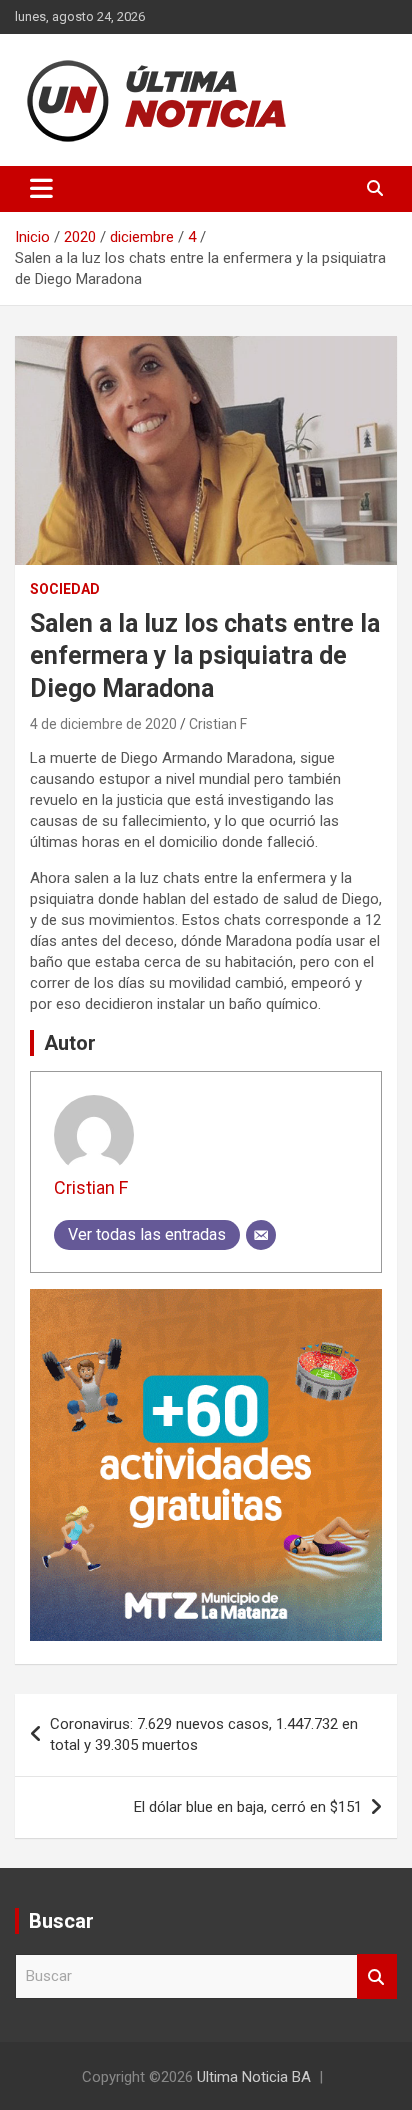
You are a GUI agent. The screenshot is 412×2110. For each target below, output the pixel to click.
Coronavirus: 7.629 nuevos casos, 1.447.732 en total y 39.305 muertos (204, 1734)
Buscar (377, 1976)
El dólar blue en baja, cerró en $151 (248, 1807)
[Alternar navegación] (41, 189)
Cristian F (218, 724)
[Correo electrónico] (261, 1235)
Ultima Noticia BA (254, 2077)
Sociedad (65, 589)
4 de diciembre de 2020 (103, 724)
